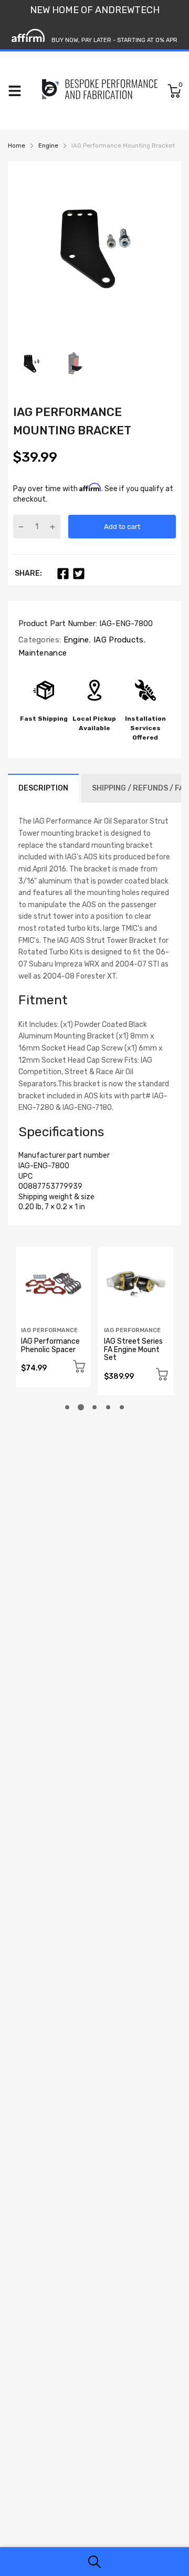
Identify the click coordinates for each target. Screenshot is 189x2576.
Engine (75, 640)
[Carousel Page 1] (67, 1407)
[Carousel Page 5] (122, 1407)
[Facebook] (63, 574)
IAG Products (118, 640)
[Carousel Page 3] (94, 1407)
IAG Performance (49, 1330)
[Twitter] (79, 574)
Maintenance (43, 653)
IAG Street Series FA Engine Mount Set (133, 1349)
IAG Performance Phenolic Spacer (50, 1345)
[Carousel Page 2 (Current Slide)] (81, 1407)
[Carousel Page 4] (108, 1407)
